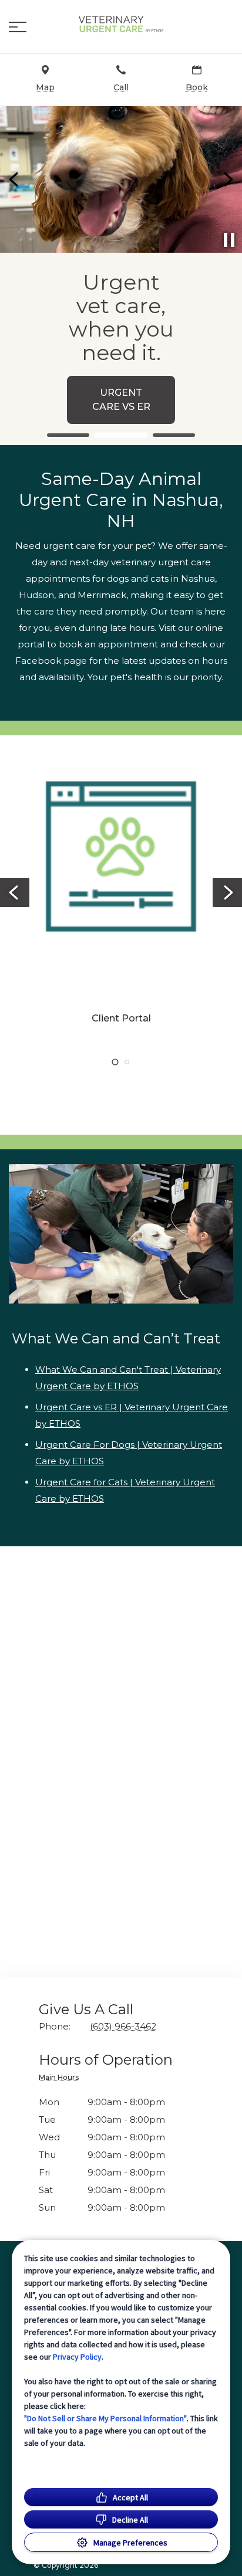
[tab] (62, 2079)
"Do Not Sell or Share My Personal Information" (105, 2418)
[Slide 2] (121, 435)
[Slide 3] (174, 435)
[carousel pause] (229, 240)
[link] (121, 24)
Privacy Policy (77, 2357)
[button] (18, 27)
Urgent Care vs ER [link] (121, 400)
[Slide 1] (68, 435)
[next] (227, 179)
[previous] (15, 179)
